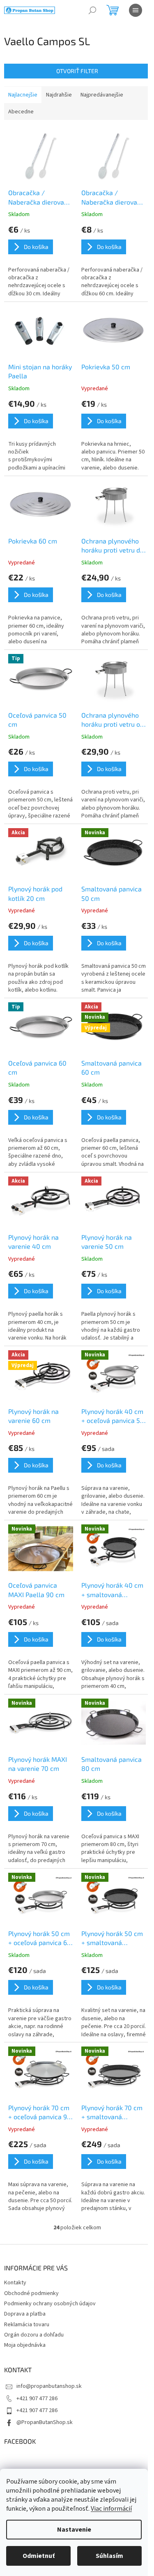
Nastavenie (74, 2530)
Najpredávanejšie (102, 95)
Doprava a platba (25, 2314)
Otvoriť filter (77, 71)
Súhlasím (109, 2556)
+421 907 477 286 (37, 2399)
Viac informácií (111, 2509)
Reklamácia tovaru (27, 2325)
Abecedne (21, 112)
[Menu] (136, 10)
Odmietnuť (39, 2556)
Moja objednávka (25, 2345)
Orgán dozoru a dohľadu (34, 2335)
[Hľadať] (92, 10)
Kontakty (15, 2283)
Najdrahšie (59, 95)
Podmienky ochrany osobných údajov (50, 2304)
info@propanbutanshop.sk (49, 2386)
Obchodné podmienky (31, 2293)
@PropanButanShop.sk (45, 2422)
